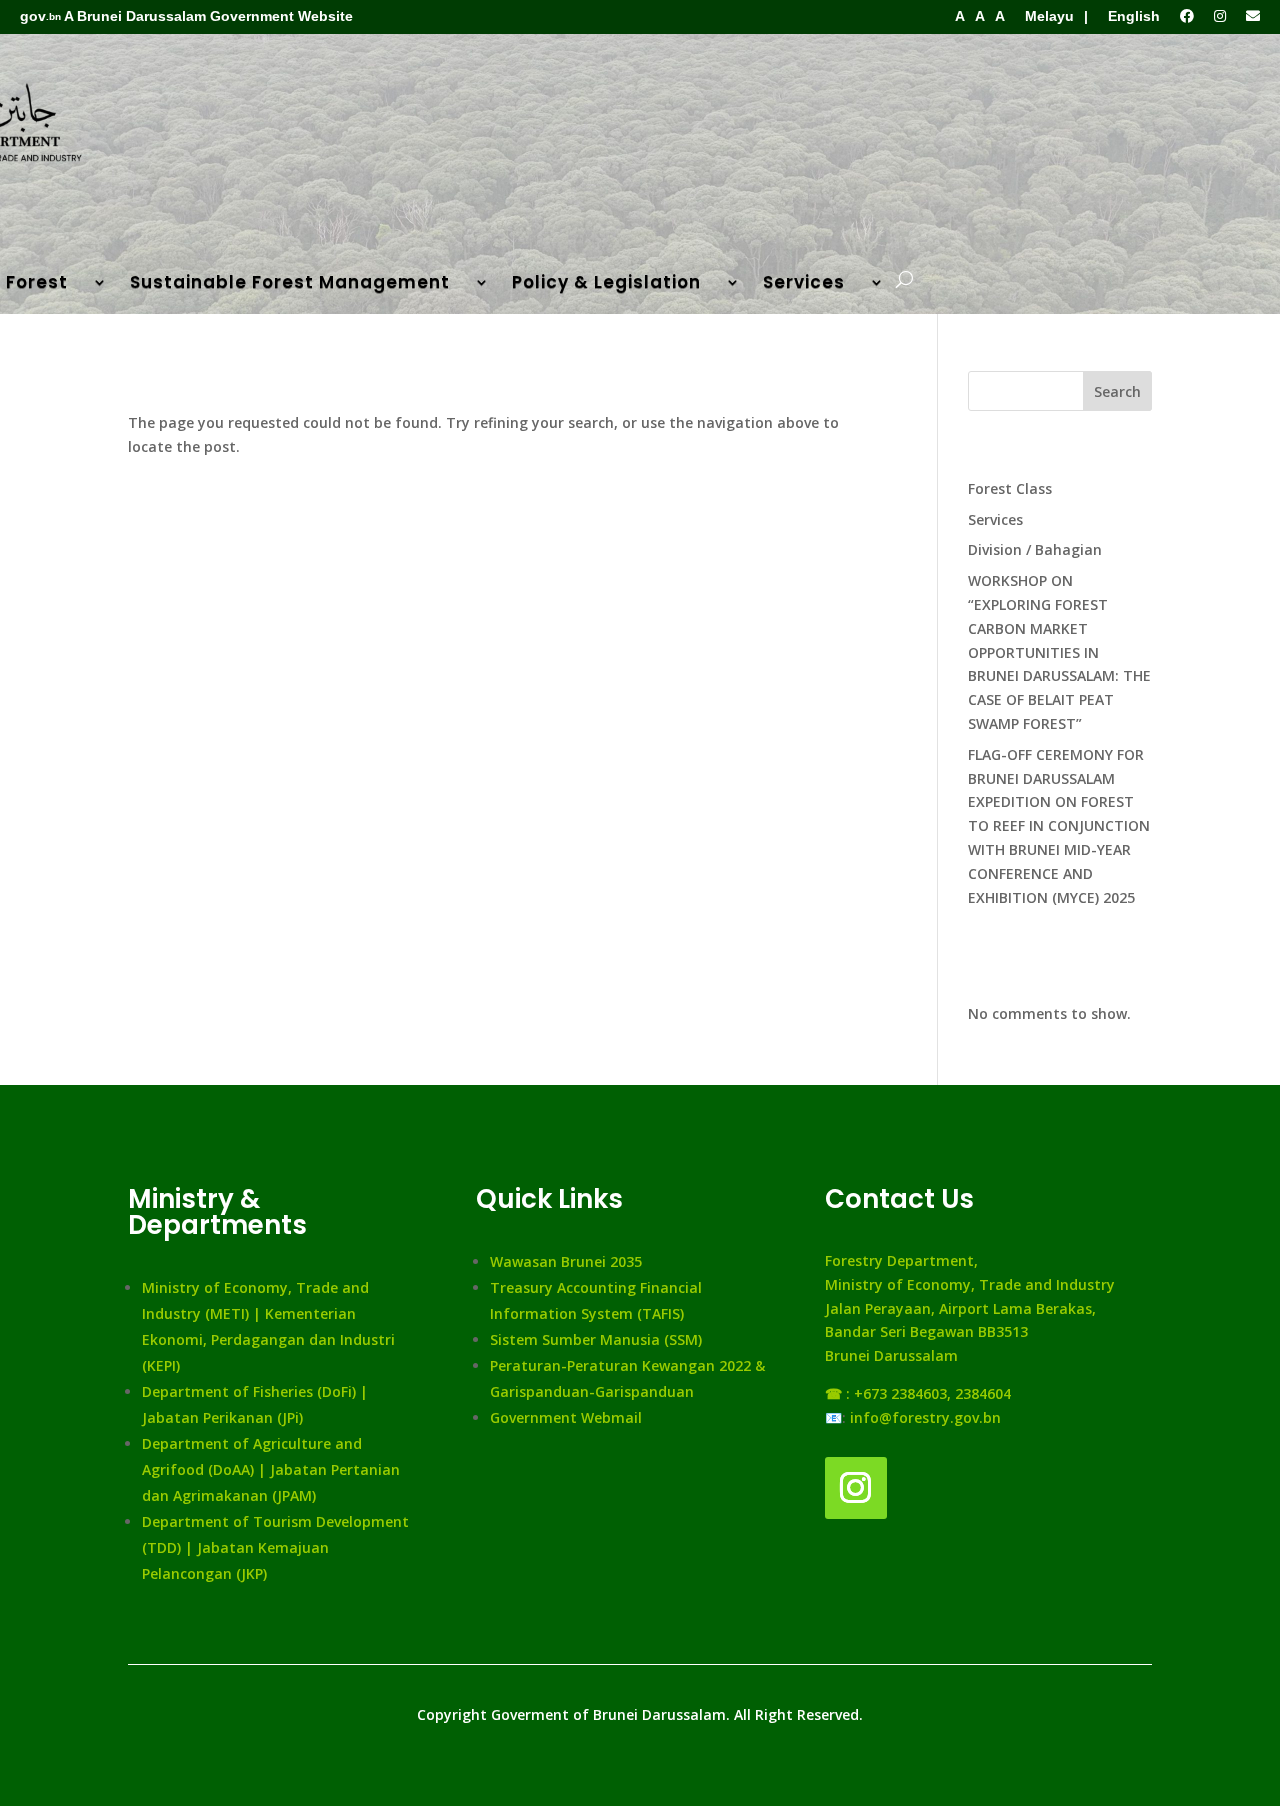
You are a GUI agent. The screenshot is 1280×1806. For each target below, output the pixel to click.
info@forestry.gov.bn (925, 1417)
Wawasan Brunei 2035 (566, 1261)
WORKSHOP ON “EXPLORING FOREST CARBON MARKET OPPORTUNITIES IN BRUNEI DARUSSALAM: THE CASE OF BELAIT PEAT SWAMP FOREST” (1059, 652)
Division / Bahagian (1035, 549)
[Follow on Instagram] (856, 1488)
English (1134, 16)
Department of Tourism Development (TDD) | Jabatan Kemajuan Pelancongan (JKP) (275, 1547)
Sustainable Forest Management (290, 284)
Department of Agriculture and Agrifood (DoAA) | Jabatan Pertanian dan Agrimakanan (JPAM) (271, 1469)
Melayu (1049, 16)
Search (1117, 391)
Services (804, 284)
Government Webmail (566, 1417)
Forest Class (1010, 488)
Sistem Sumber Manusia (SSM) (596, 1339)
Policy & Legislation (606, 284)
